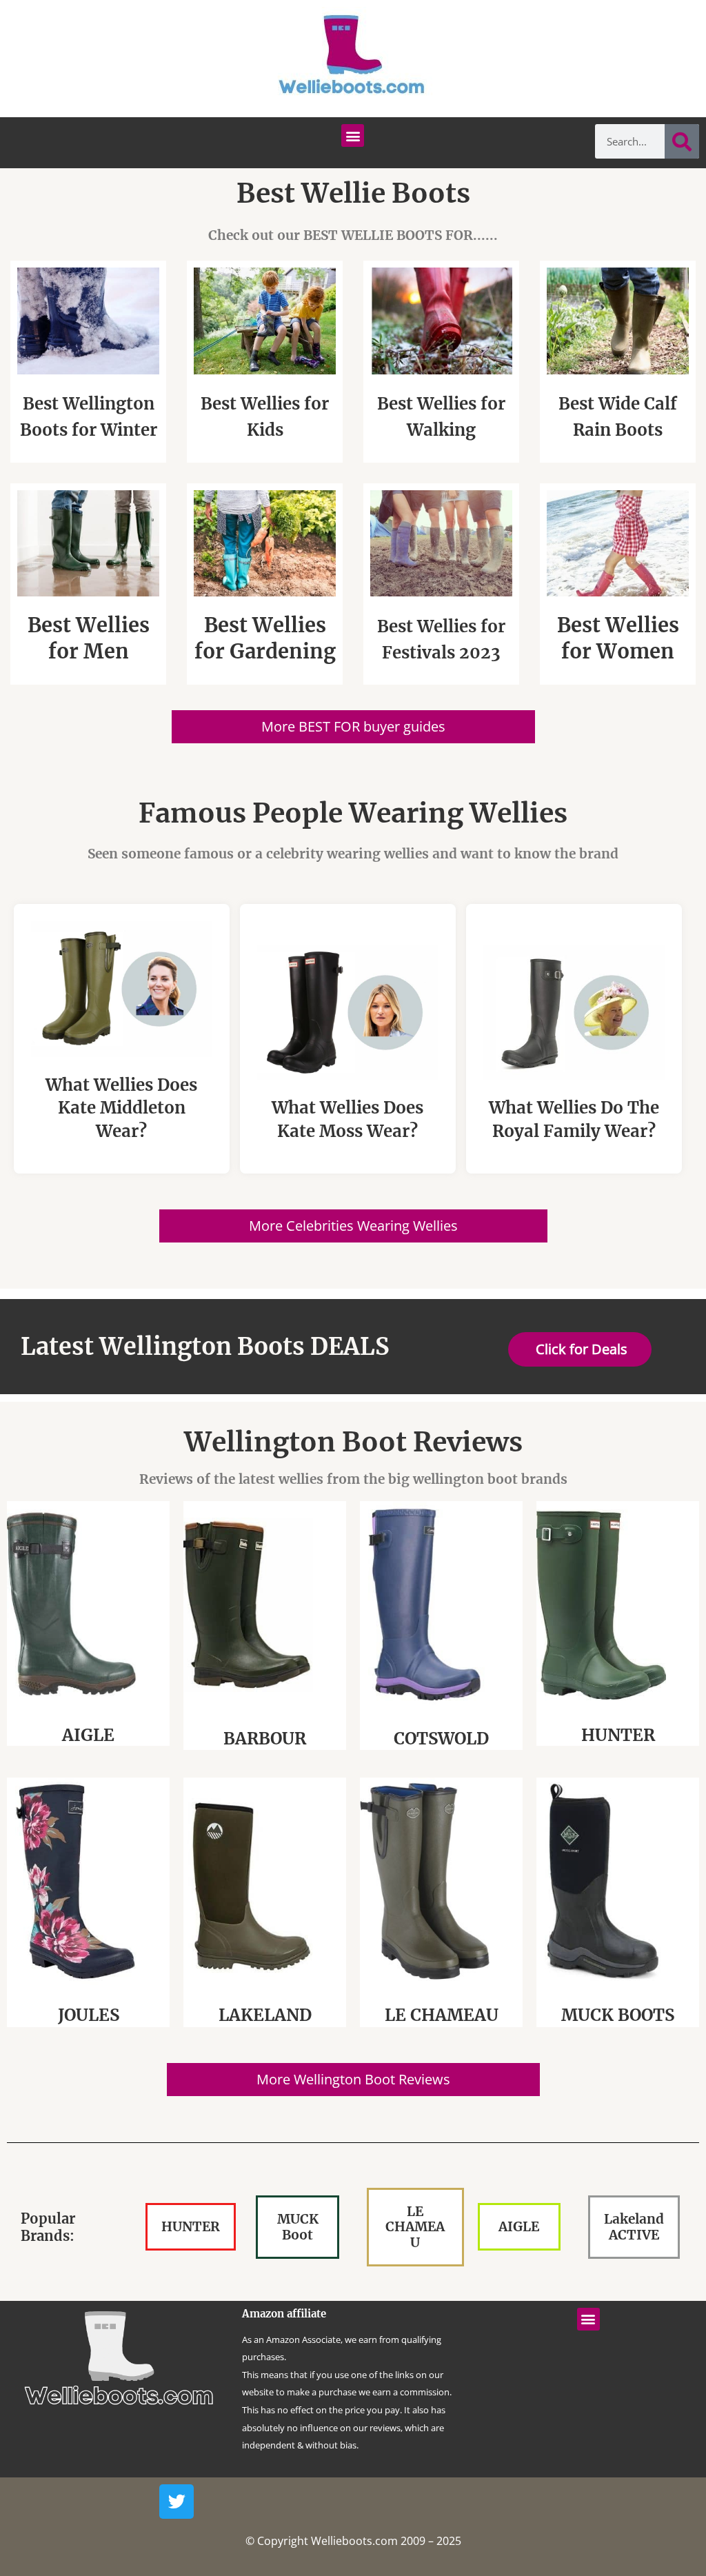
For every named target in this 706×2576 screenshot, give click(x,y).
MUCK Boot (298, 2227)
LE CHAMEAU (442, 2015)
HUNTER (618, 1735)
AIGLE (88, 1735)
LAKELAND (265, 2015)
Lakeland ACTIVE (634, 2227)
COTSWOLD (441, 1739)
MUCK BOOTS (618, 2015)
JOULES (89, 2015)
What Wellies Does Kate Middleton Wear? (121, 1108)
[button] (353, 135)
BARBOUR (265, 1739)
